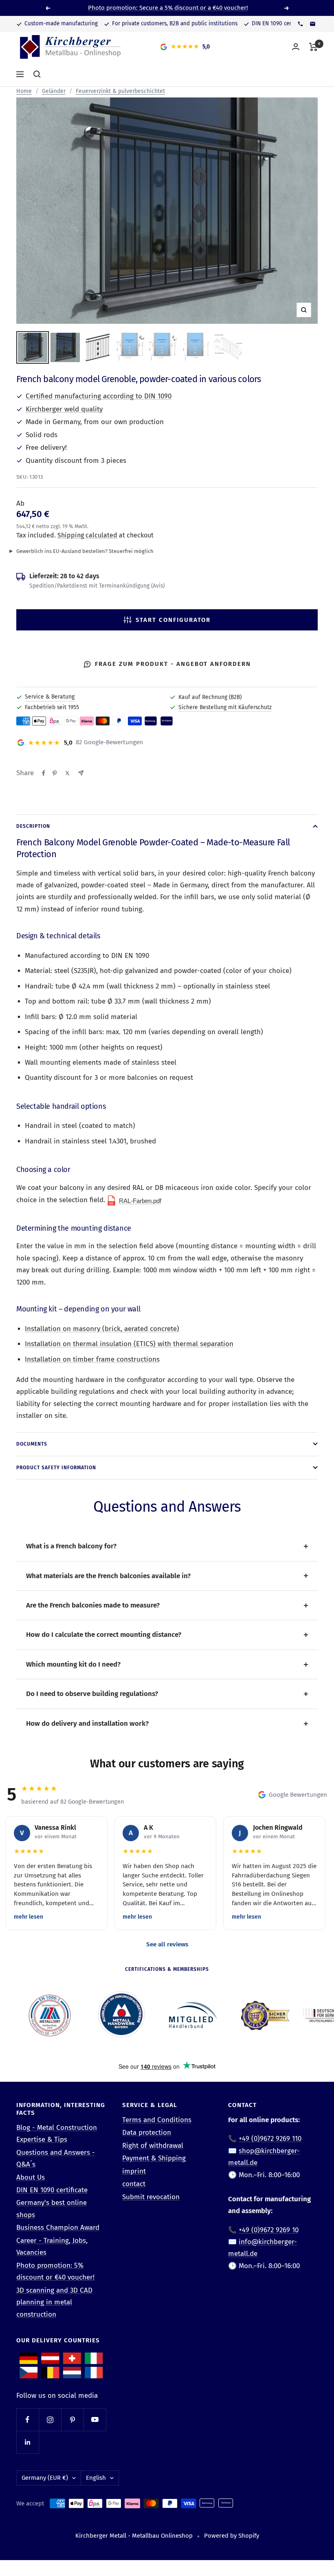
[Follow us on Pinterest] (72, 2420)
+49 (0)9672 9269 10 (269, 2230)
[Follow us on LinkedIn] (27, 2442)
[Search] (37, 74)
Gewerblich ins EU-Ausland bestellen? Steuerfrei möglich (85, 551)
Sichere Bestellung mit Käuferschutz (225, 707)
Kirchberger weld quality (64, 409)
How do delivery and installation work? (87, 1724)
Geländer (54, 91)
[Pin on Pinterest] (55, 773)
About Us (31, 2177)
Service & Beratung (50, 697)
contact (134, 2184)
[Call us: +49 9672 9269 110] (300, 24)
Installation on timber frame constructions (92, 1359)
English (96, 2478)
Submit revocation (151, 2197)
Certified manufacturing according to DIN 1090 (99, 396)
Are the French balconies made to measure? (93, 1605)
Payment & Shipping (154, 2158)
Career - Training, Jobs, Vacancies (52, 2247)
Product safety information (56, 1468)
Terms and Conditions (157, 2120)
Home (24, 91)
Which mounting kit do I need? (73, 1664)
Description (33, 826)
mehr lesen (29, 1917)
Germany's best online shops (52, 2209)
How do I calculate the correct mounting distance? (104, 1635)
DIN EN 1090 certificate (52, 2190)
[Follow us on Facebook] (27, 2420)
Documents (32, 1444)
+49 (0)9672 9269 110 (270, 2139)
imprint (134, 2171)
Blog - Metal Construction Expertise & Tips (57, 2134)
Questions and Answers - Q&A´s (56, 2158)
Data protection (147, 2133)
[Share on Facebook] (44, 773)
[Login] (296, 47)
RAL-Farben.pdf (140, 1201)
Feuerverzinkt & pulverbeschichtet (120, 91)
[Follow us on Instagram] (50, 2420)
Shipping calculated (87, 535)
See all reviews (167, 1944)
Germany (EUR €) (45, 2478)
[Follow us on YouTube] (95, 2420)
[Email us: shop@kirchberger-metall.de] (312, 24)
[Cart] (313, 47)
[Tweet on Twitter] (67, 773)
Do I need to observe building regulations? (92, 1694)
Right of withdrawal (153, 2146)
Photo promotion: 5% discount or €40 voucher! (55, 2271)
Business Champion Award (58, 2228)
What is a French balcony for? (71, 1546)
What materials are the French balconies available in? (108, 1576)
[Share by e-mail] (81, 773)
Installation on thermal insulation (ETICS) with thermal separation (129, 1344)
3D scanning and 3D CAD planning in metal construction (54, 2302)
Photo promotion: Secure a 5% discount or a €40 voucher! (168, 8)
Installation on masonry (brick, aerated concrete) (102, 1329)
